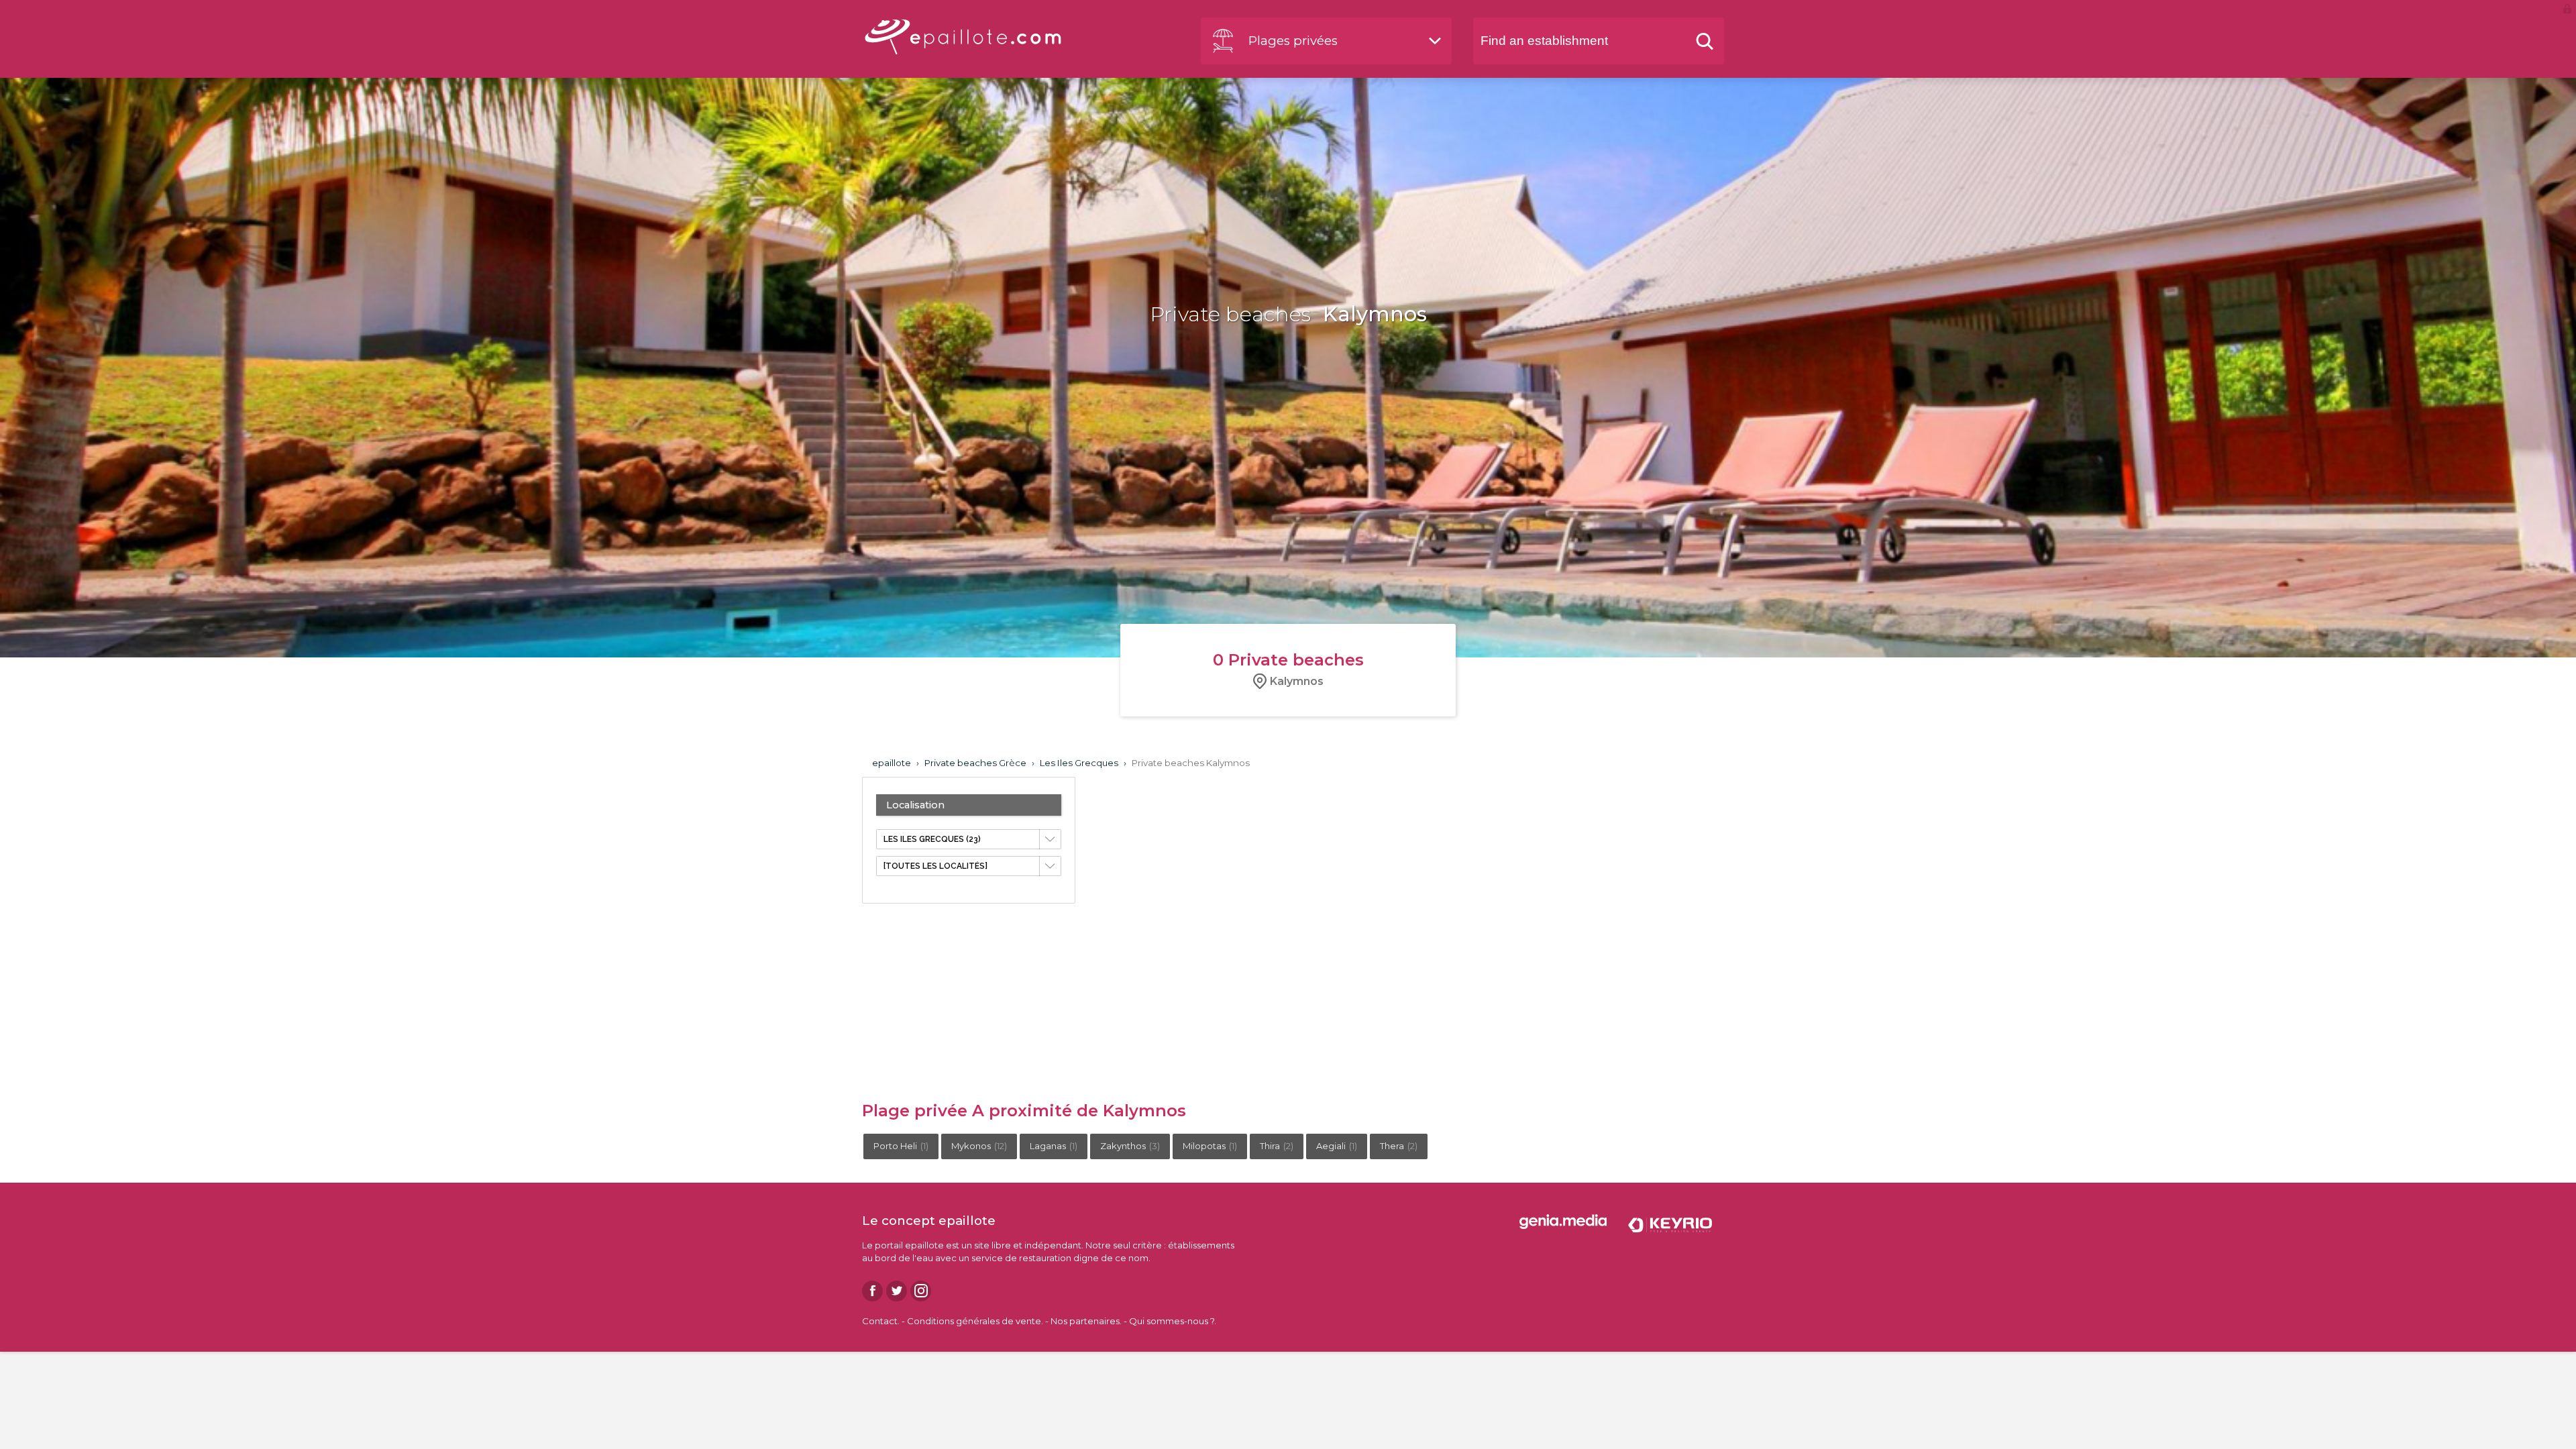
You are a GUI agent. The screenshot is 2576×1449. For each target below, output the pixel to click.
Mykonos (979, 1146)
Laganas (1054, 1146)
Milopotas (1210, 1146)
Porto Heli (901, 1146)
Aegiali (1337, 1146)
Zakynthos (1130, 1146)
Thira (1277, 1146)
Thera (1399, 1146)
